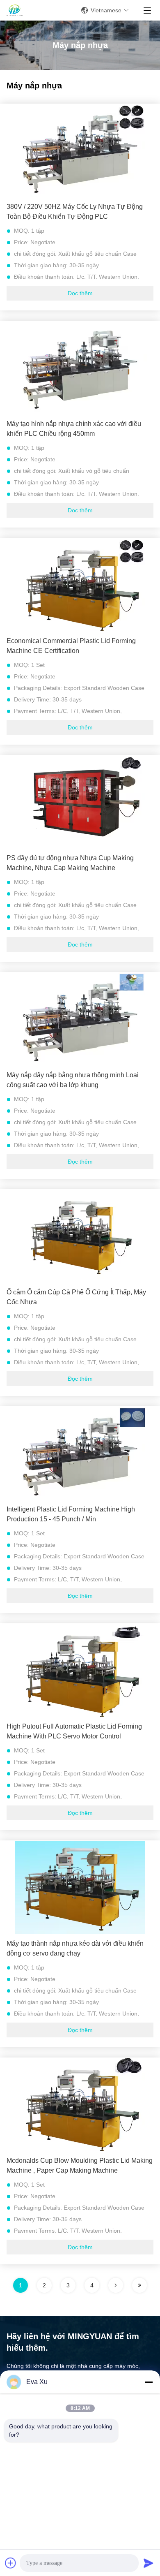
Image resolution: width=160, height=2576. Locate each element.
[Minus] (149, 2382)
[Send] (149, 2563)
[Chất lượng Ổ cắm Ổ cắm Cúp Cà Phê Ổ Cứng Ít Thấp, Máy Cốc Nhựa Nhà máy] (80, 1236)
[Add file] (11, 2563)
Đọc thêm (80, 293)
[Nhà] (15, 10)
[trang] (116, 2285)
